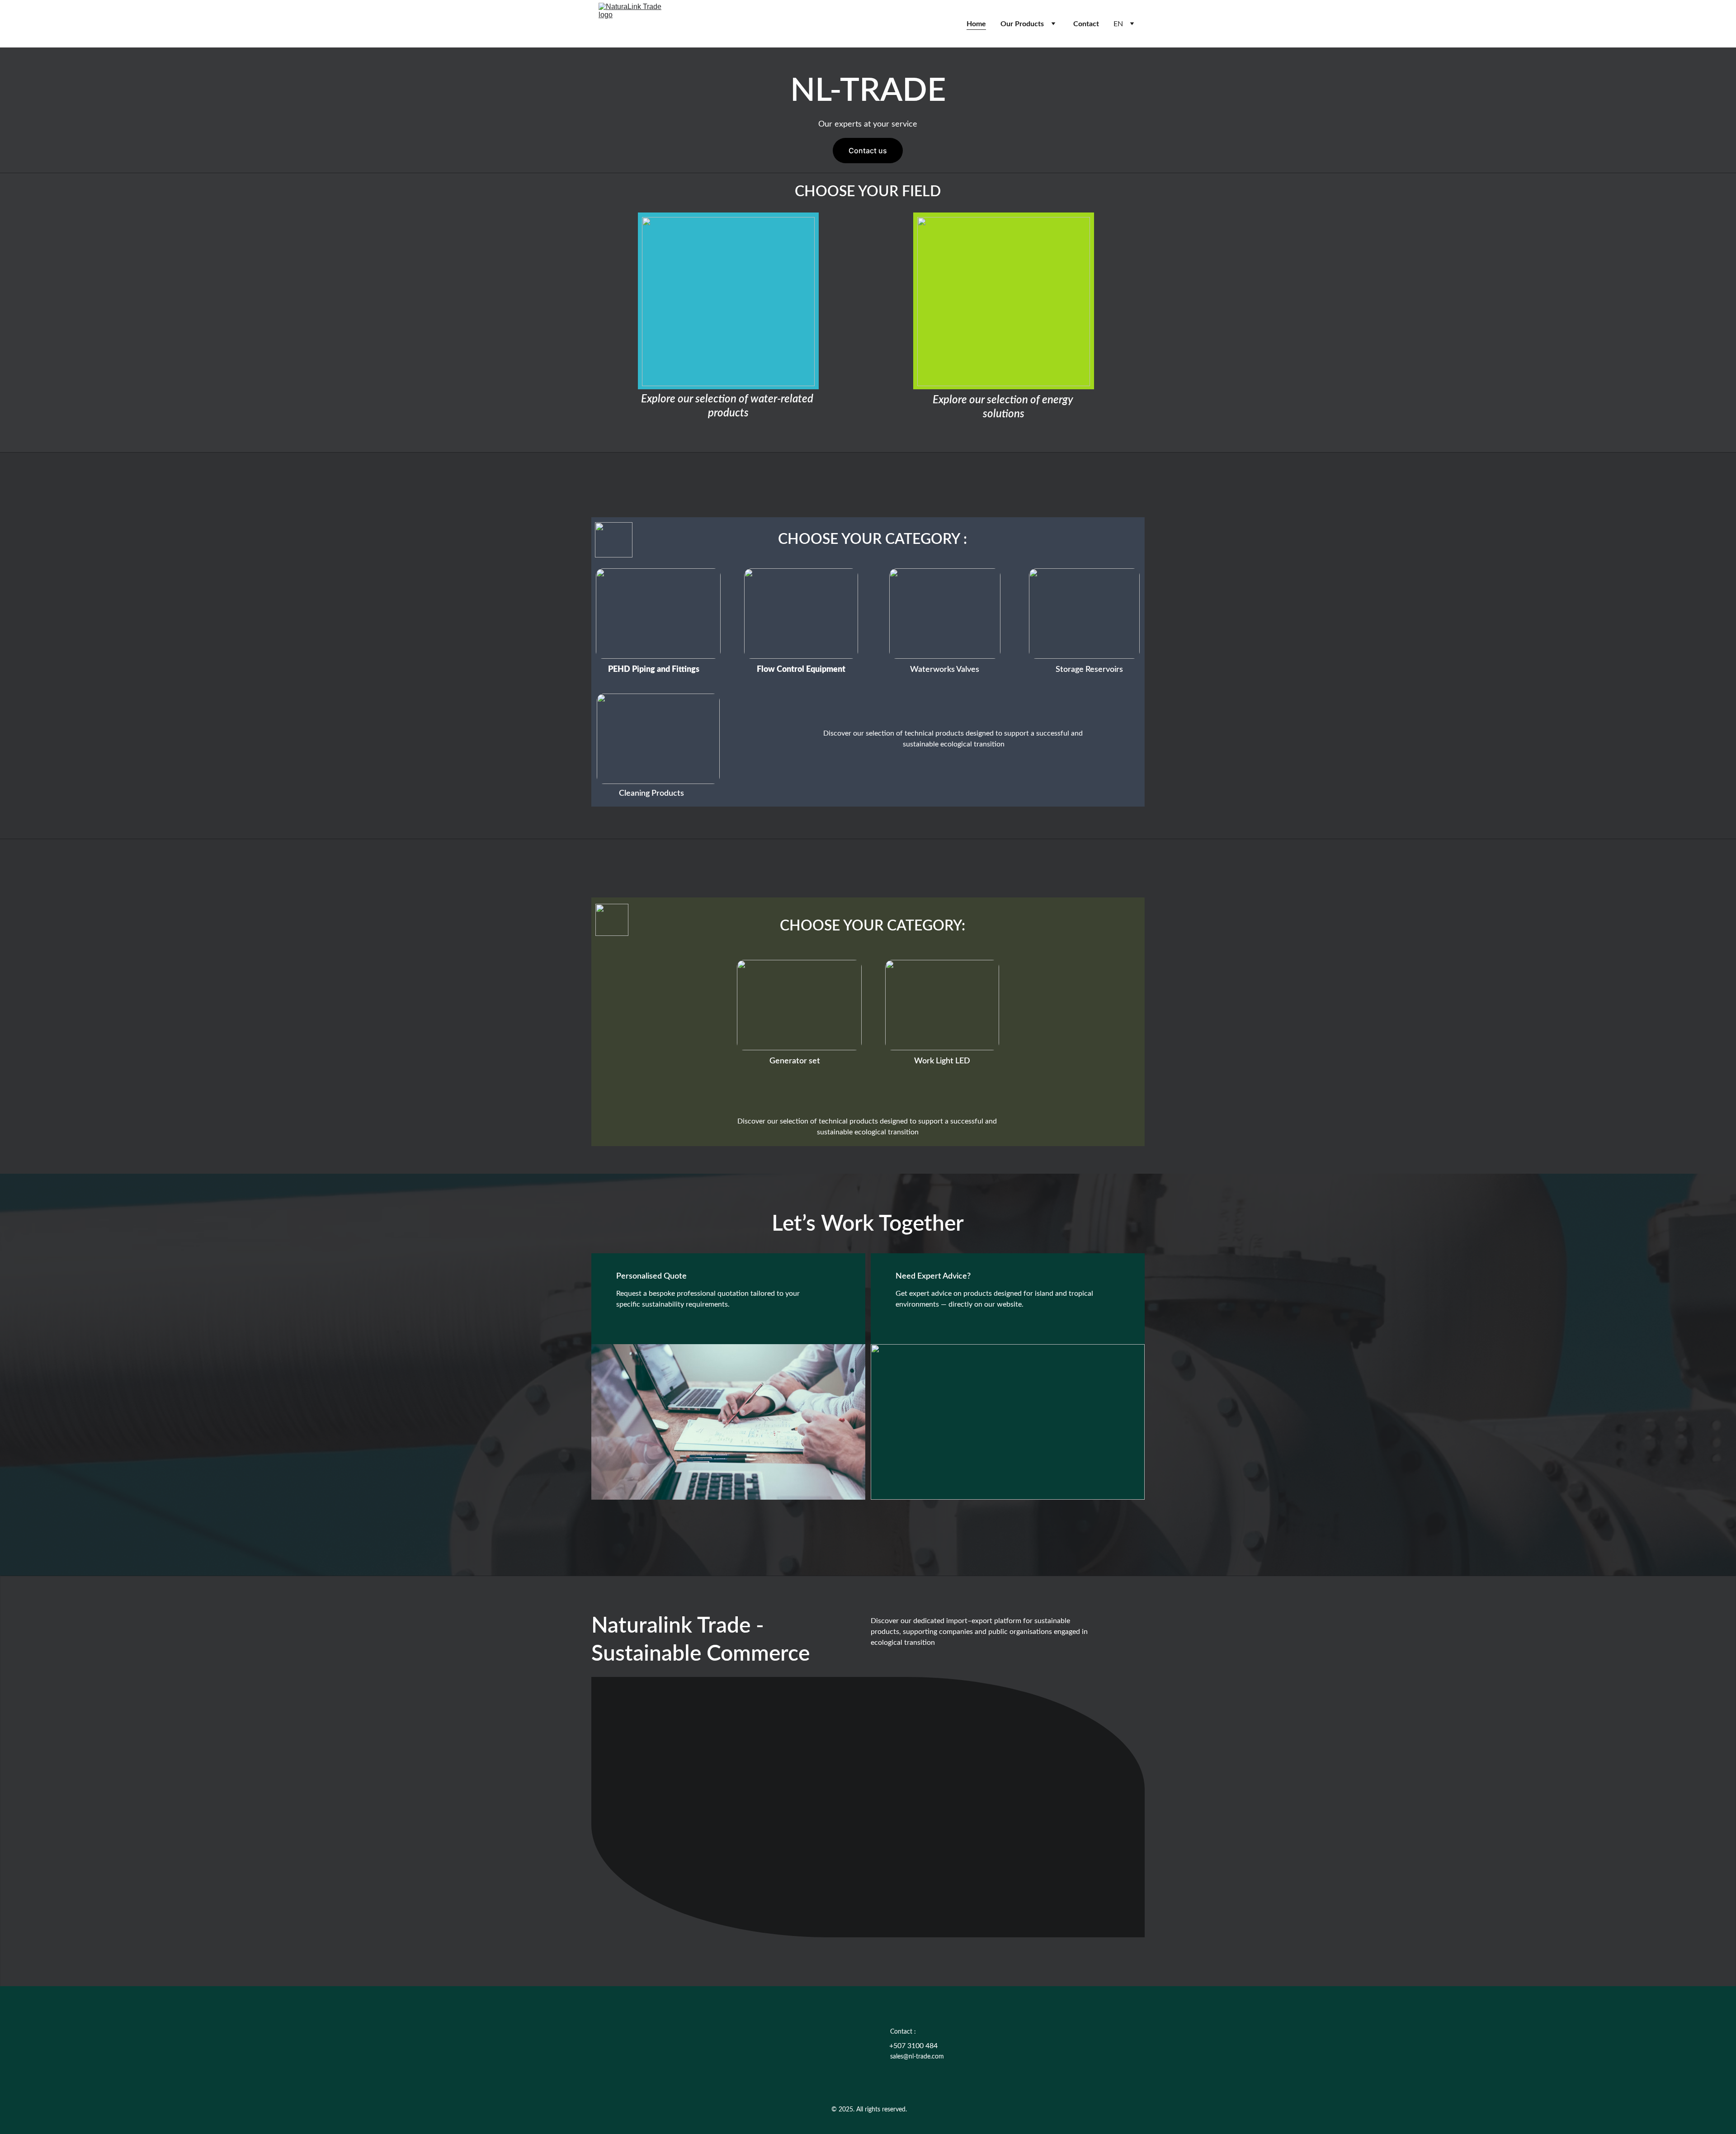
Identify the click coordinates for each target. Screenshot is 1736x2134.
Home (976, 24)
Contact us (868, 151)
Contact (1086, 24)
